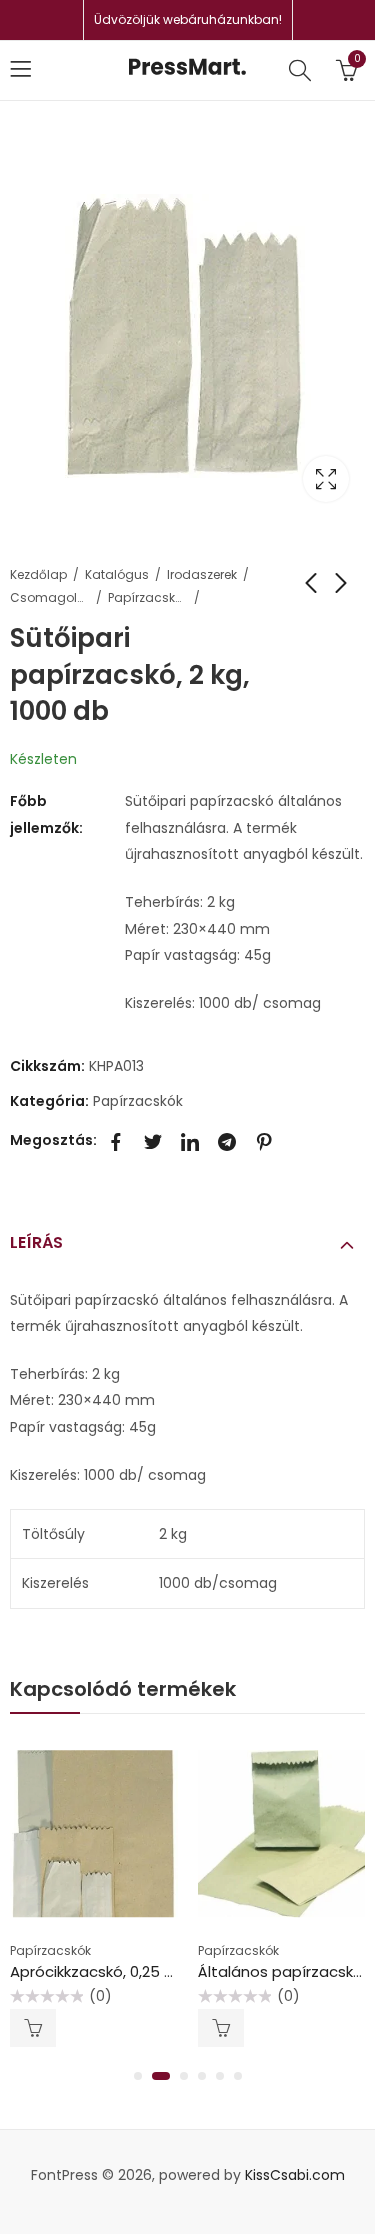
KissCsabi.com (295, 2175)
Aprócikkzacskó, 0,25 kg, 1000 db (127, 1971)
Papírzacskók (148, 597)
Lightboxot (326, 479)
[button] (138, 2076)
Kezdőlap (38, 574)
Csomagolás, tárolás (50, 597)
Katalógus (117, 574)
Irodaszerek (202, 574)
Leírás (36, 1242)
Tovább (33, 2028)
